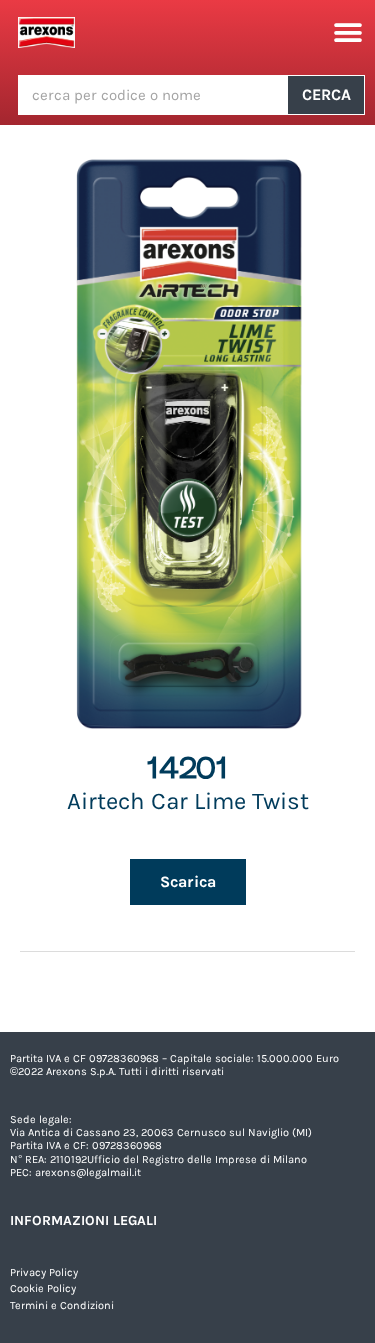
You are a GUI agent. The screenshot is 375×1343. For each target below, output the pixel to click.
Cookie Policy (43, 1288)
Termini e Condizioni (62, 1305)
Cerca (326, 94)
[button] (347, 32)
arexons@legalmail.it (88, 1172)
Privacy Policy (44, 1272)
